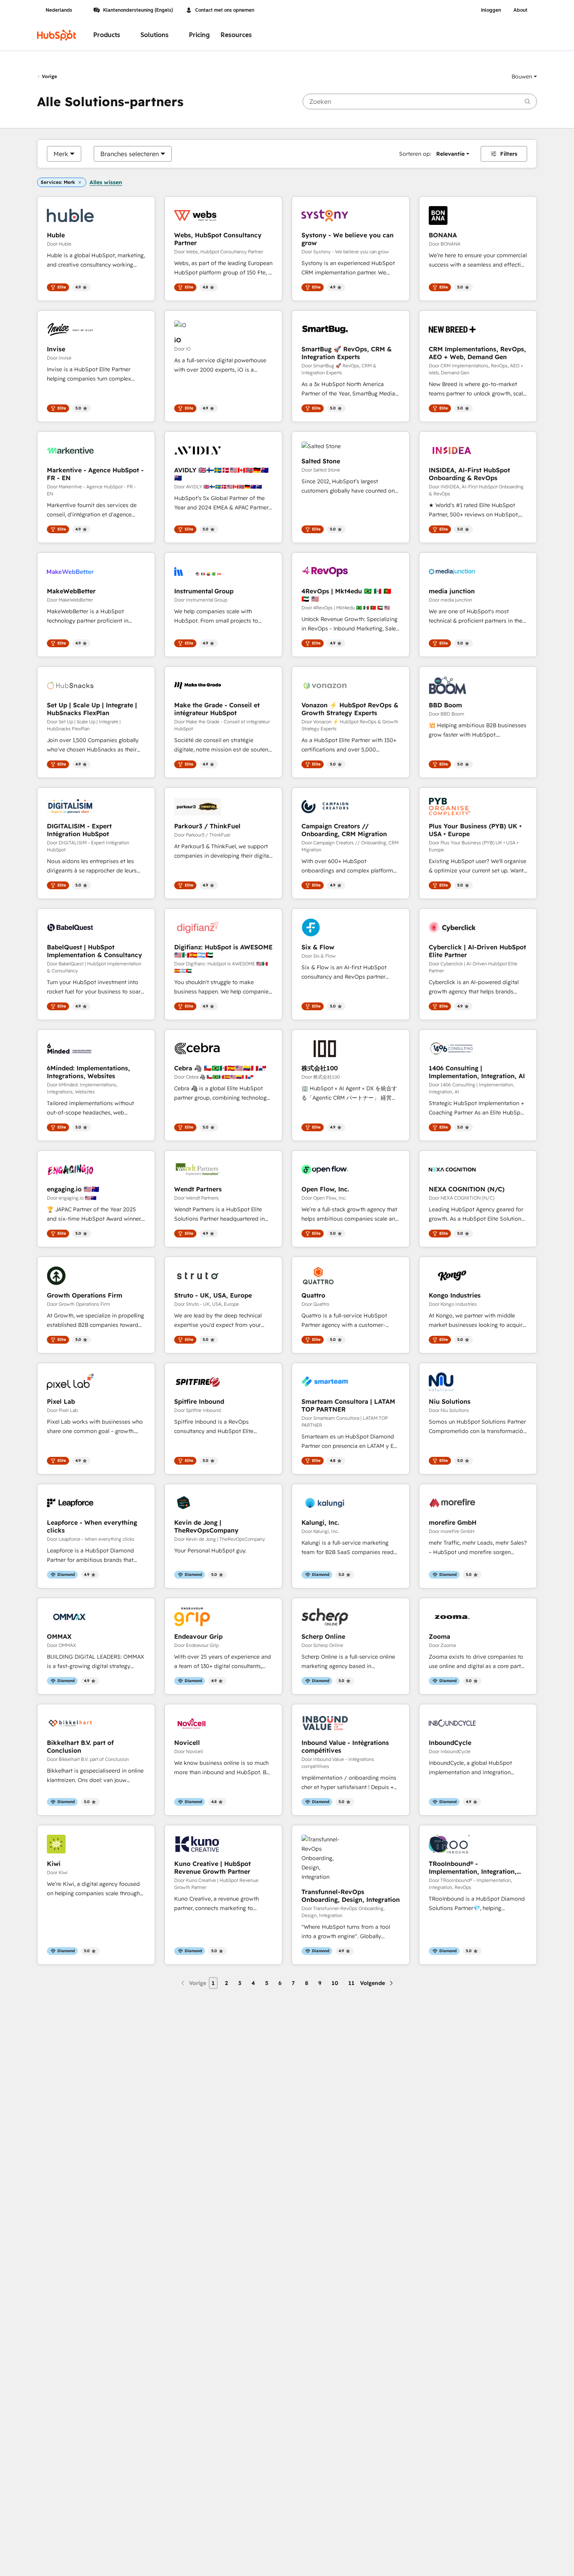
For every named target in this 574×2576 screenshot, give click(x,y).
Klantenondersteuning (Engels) (138, 10)
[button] (524, 77)
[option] (61, 154)
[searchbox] (420, 101)
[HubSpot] (57, 35)
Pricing (199, 35)
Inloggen (491, 10)
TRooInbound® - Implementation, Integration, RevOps (473, 1867)
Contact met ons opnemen (225, 10)
